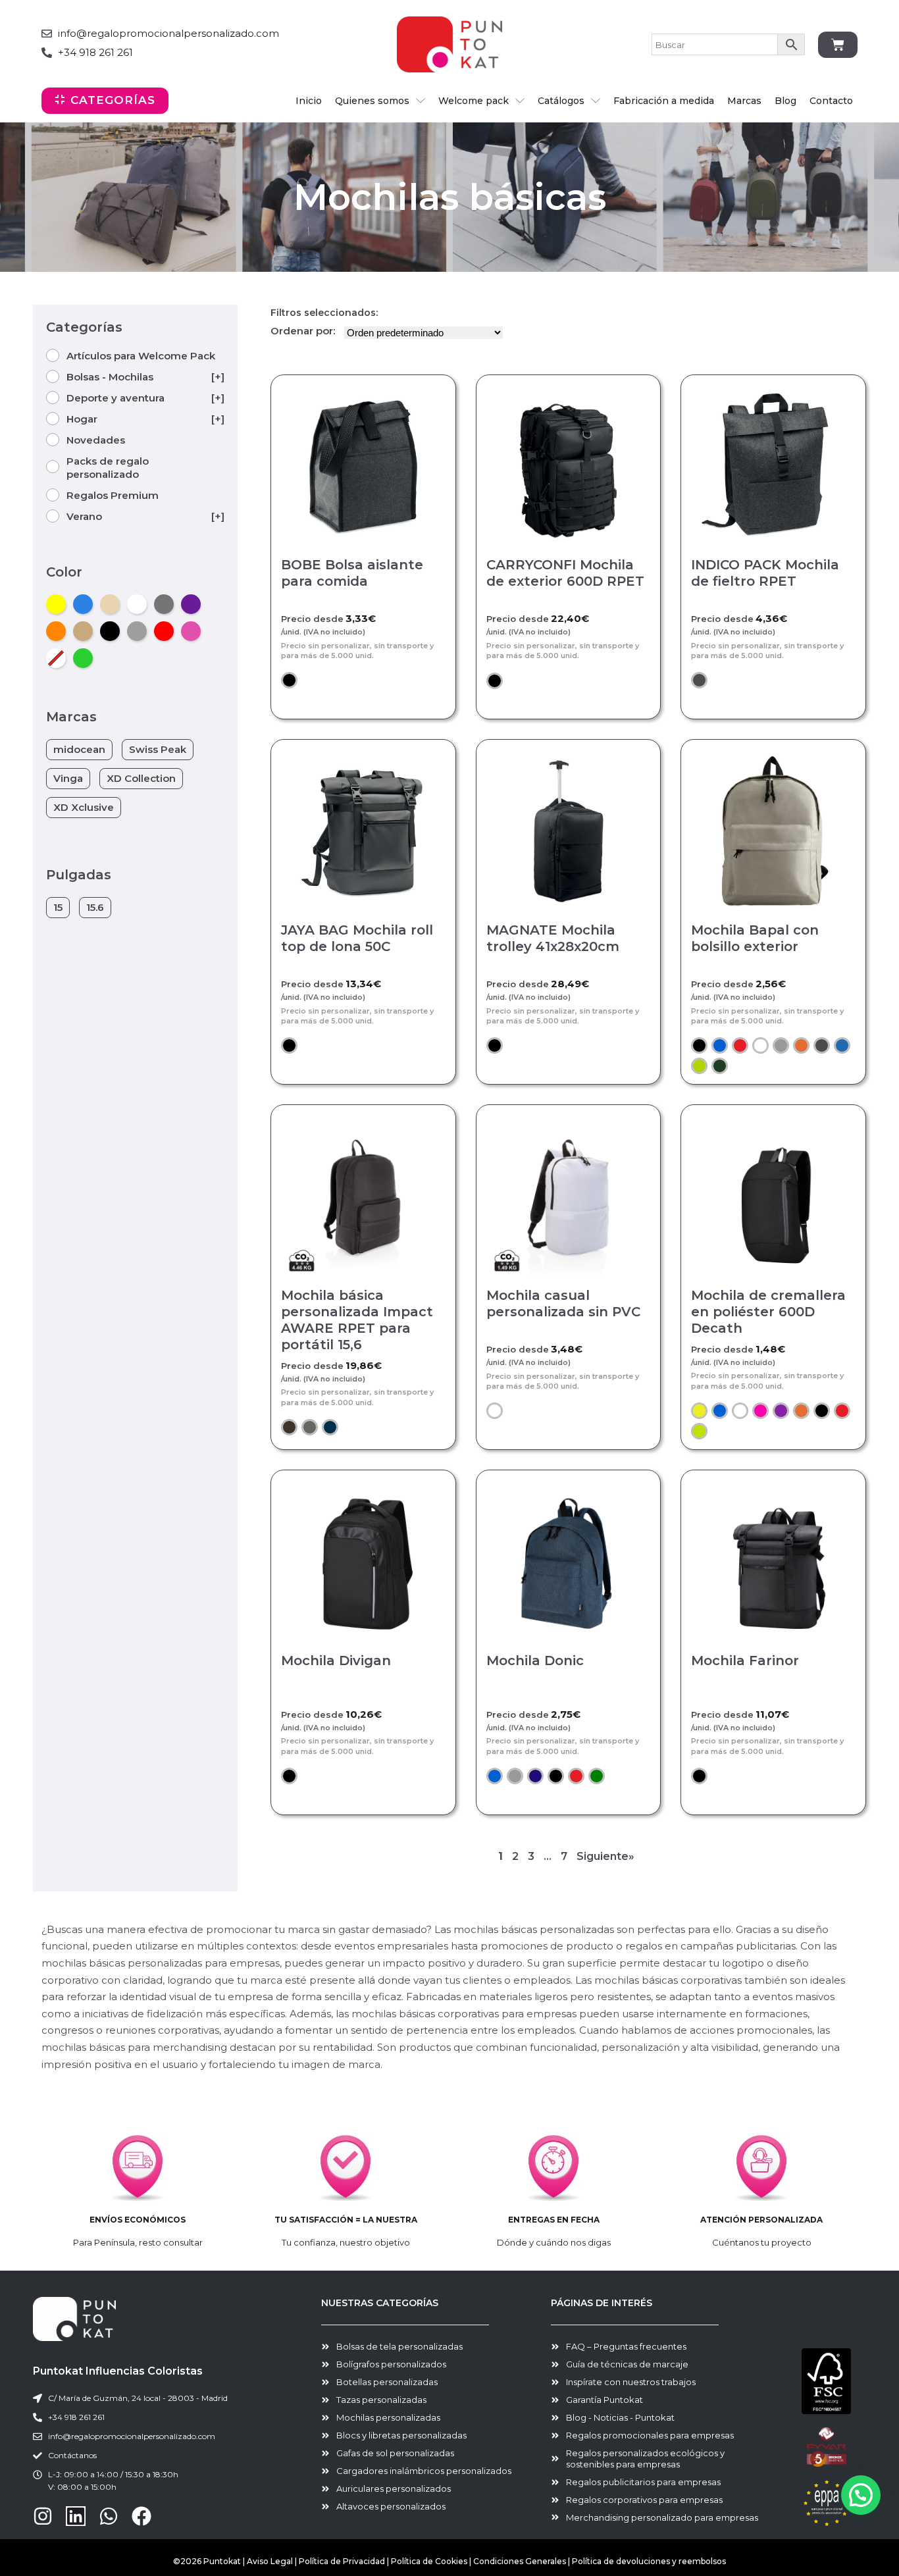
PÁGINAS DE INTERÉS (602, 2303)
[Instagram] (43, 2516)
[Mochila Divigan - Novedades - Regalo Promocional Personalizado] (363, 1562)
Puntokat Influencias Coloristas (118, 2371)
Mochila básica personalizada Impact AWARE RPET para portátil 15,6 (357, 1320)
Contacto (831, 101)
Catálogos (561, 101)
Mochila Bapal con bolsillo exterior (755, 938)
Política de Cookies (429, 2561)
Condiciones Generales (521, 2561)
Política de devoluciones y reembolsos (649, 2561)
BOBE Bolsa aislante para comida (352, 573)
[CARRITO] (838, 45)
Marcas (744, 101)
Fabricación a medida (664, 101)
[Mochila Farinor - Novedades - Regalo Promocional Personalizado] (773, 1562)
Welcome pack (474, 101)
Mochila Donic (535, 1661)
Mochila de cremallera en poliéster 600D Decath (768, 1312)
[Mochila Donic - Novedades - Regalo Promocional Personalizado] (569, 1562)
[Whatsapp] (109, 2516)
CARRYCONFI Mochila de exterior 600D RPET (565, 573)
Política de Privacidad (342, 2561)
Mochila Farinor (745, 1661)
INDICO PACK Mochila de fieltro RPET (765, 573)
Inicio (309, 101)
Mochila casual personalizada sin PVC (563, 1303)
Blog (785, 101)
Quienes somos (372, 101)
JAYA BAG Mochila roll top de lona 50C (357, 938)
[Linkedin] (76, 2516)
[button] (289, 680)
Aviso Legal (270, 2561)
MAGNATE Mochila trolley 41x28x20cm (553, 938)
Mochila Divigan (336, 1661)
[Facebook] (141, 2516)
